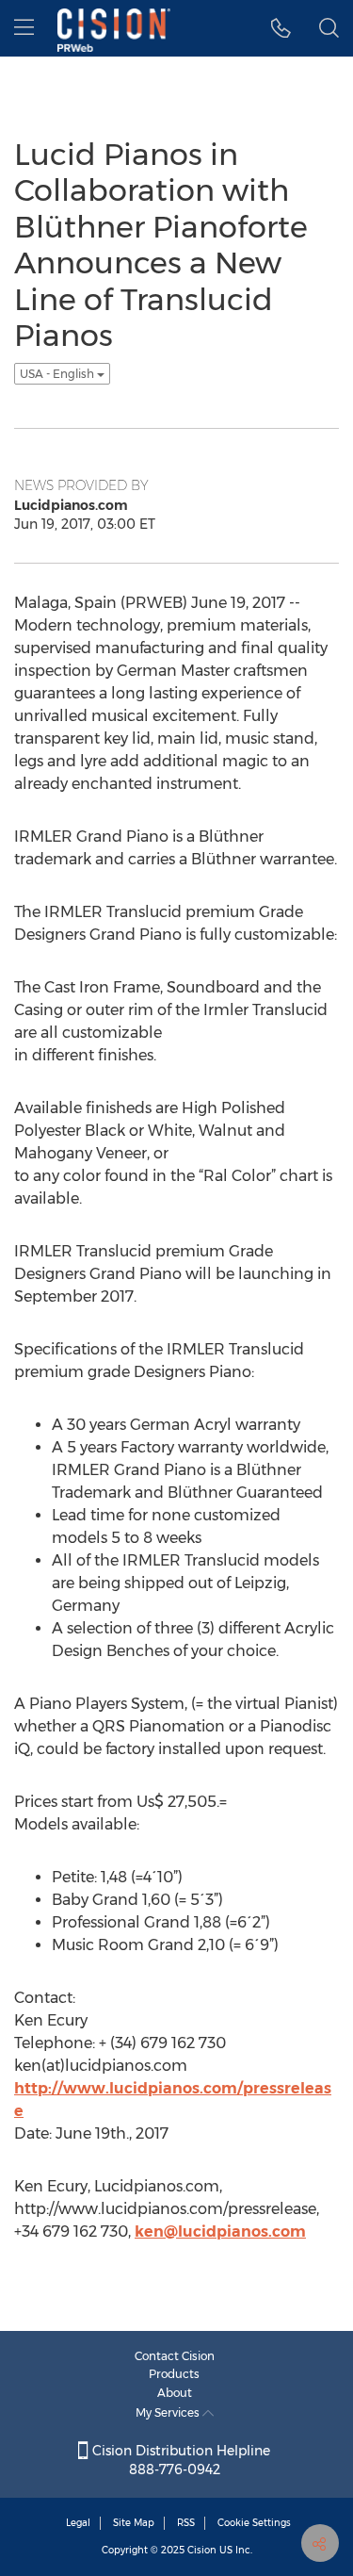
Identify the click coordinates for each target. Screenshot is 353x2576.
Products (174, 2374)
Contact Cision (175, 2356)
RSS (186, 2523)
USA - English (58, 374)
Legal (78, 2523)
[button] (281, 28)
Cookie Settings (254, 2523)
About (175, 2393)
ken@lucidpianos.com (220, 2231)
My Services (169, 2412)
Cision (202, 2550)
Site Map (134, 2523)
